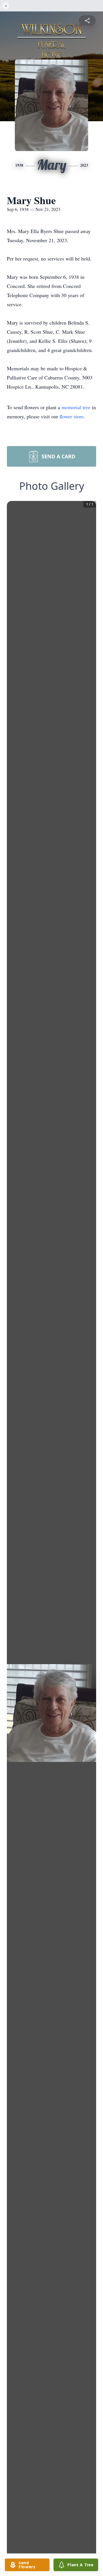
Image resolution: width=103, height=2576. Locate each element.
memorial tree (76, 407)
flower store (72, 416)
